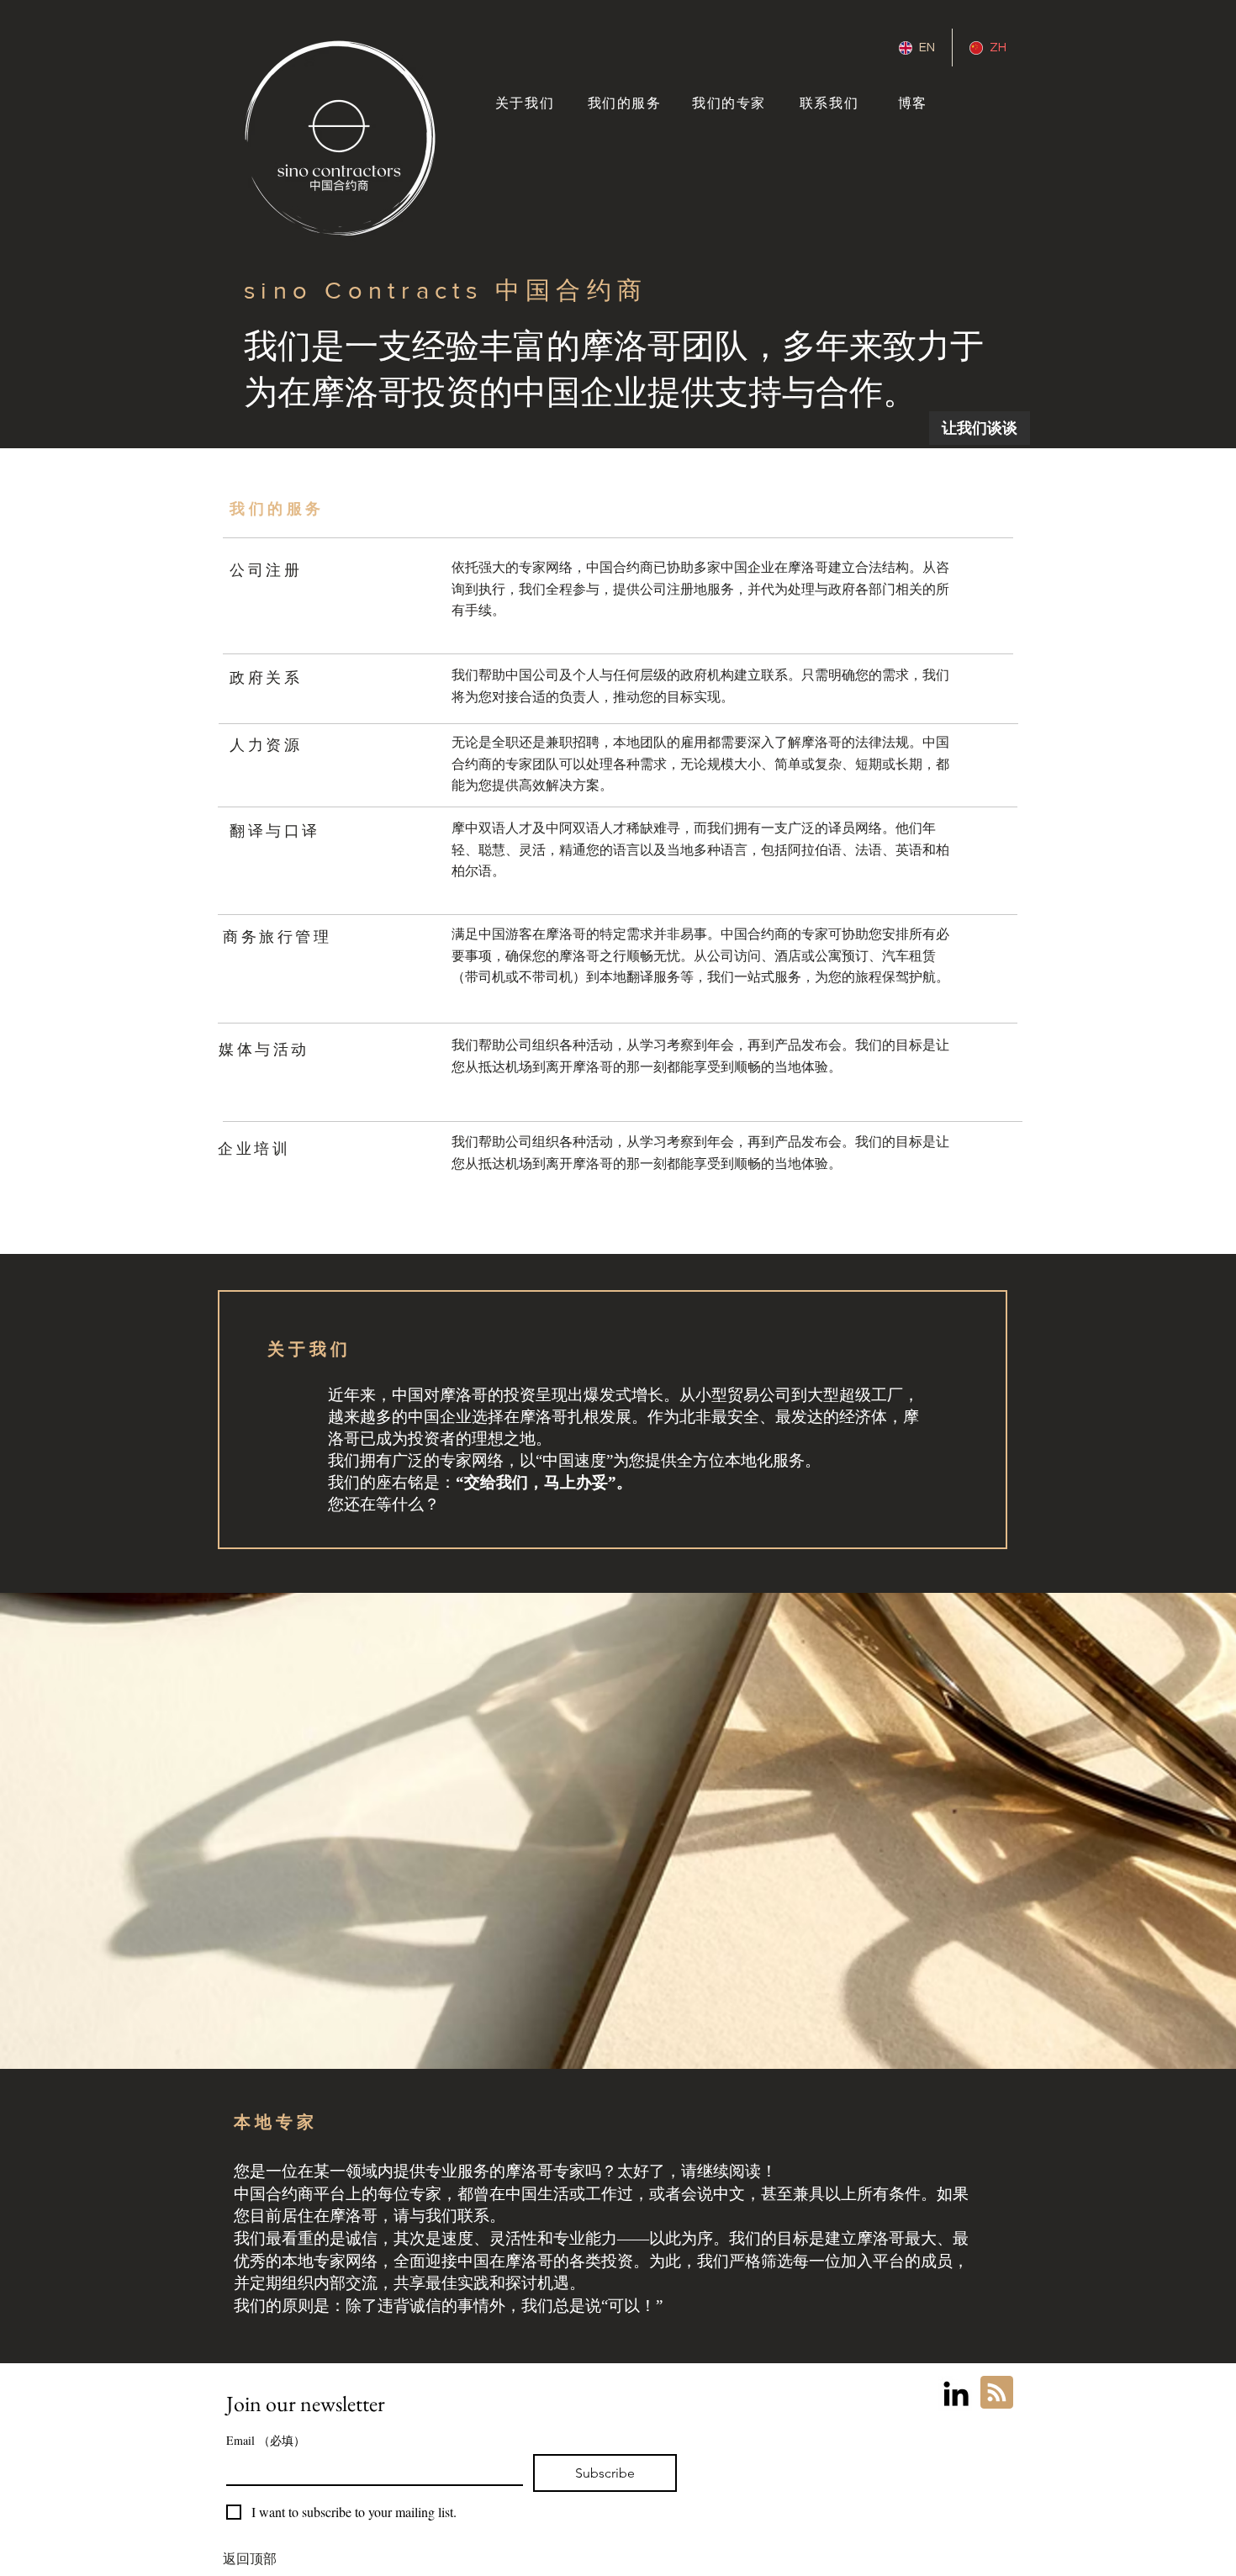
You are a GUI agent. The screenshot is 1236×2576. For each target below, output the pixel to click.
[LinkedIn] (956, 2394)
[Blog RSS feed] (997, 2393)
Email (266, 2440)
